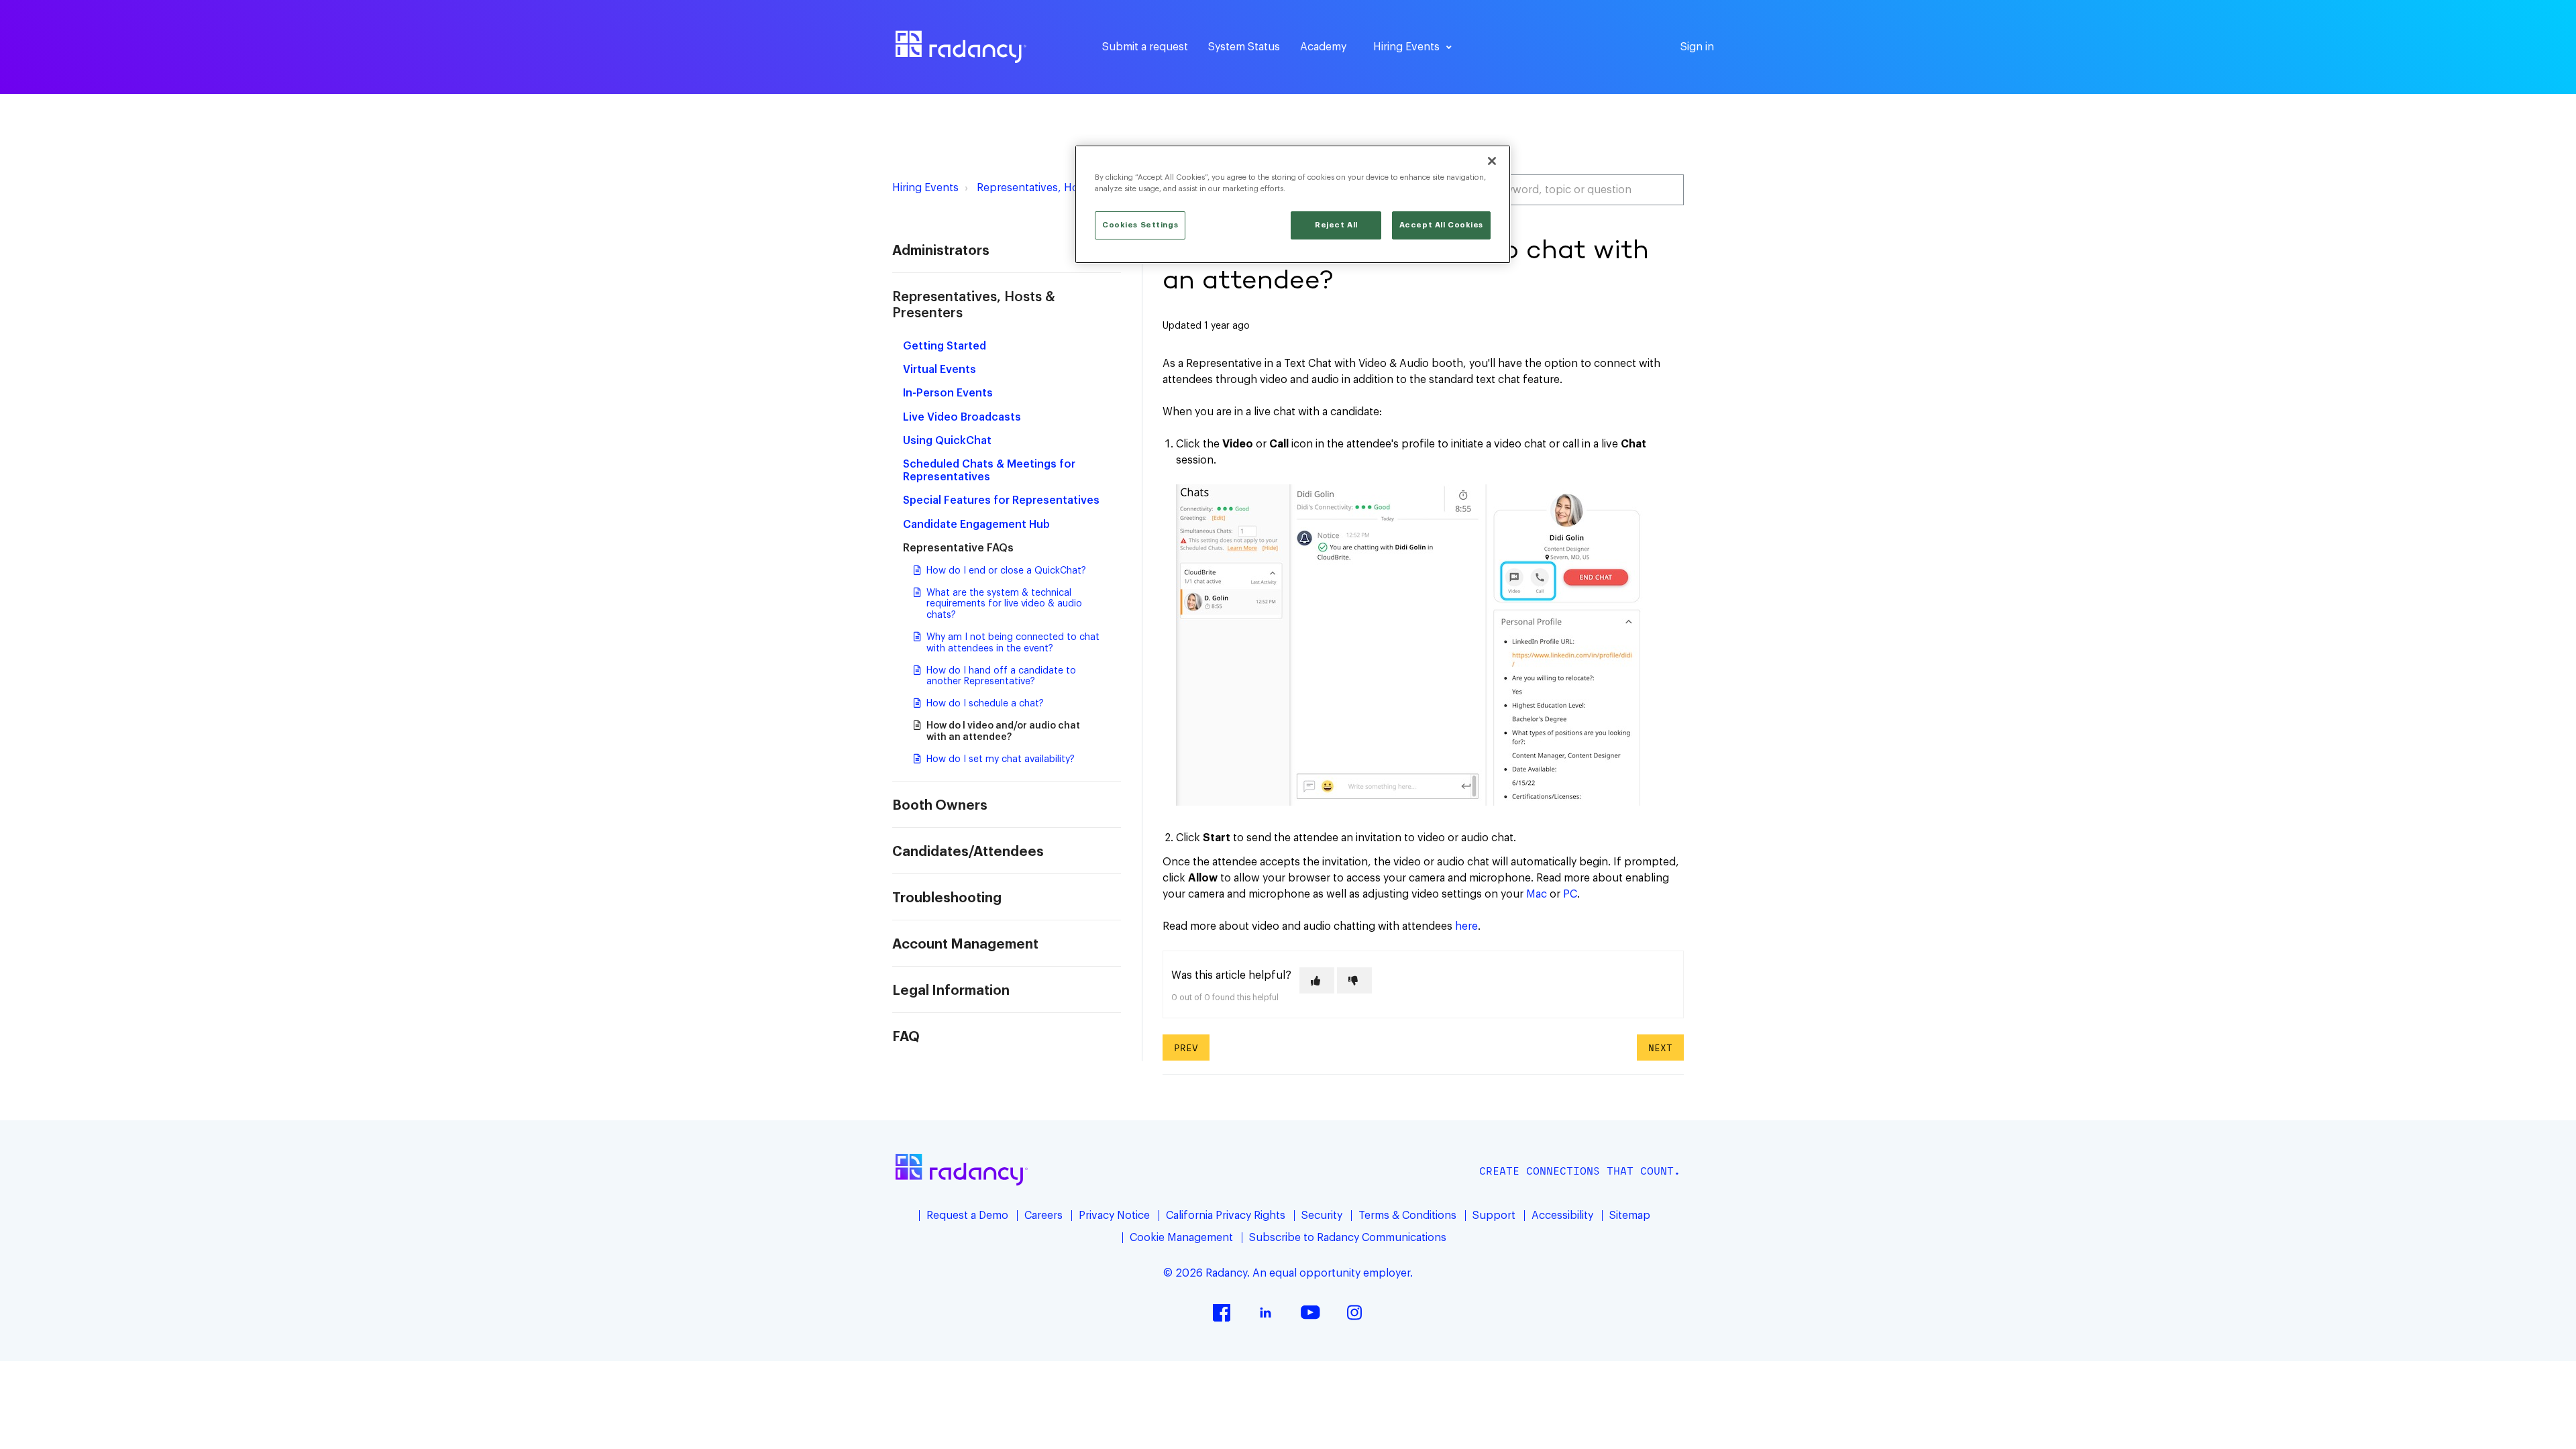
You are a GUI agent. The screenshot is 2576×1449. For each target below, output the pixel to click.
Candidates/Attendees (968, 852)
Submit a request (1145, 47)
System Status (1244, 47)
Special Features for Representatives (1001, 500)
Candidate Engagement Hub (976, 525)
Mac (1537, 894)
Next (1660, 1048)
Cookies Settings (1140, 225)
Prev (1186, 1048)
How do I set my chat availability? (1001, 759)
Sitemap (1630, 1216)
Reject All (1336, 225)
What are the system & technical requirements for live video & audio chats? (1004, 604)
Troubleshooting (947, 898)
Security (1322, 1216)
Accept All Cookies (1441, 225)
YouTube (1310, 1312)
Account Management (965, 945)
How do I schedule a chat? (985, 704)
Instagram (1354, 1312)
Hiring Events (925, 188)
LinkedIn (1266, 1312)
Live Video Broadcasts (962, 417)
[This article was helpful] (1317, 980)
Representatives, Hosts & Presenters (1069, 188)
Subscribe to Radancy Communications (1348, 1238)
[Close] (1492, 161)
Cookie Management (1181, 1238)
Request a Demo (967, 1216)
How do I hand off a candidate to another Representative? (1001, 677)
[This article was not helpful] (1354, 980)
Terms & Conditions (1407, 1216)
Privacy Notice (1114, 1216)
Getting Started (945, 346)
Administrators (941, 251)
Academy (1323, 47)
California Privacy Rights (1226, 1216)
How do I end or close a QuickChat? (1006, 571)
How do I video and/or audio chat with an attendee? (1003, 732)
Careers (1043, 1216)
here (1466, 926)
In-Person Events (948, 393)
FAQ (906, 1037)
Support (1494, 1216)
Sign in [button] (1697, 47)
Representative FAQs (958, 548)
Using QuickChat (947, 441)
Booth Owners (940, 806)
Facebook (1222, 1312)
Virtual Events (940, 370)
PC (1570, 894)
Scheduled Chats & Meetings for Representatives (989, 471)
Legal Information (951, 991)
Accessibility (1562, 1216)
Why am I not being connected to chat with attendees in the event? (1013, 643)
